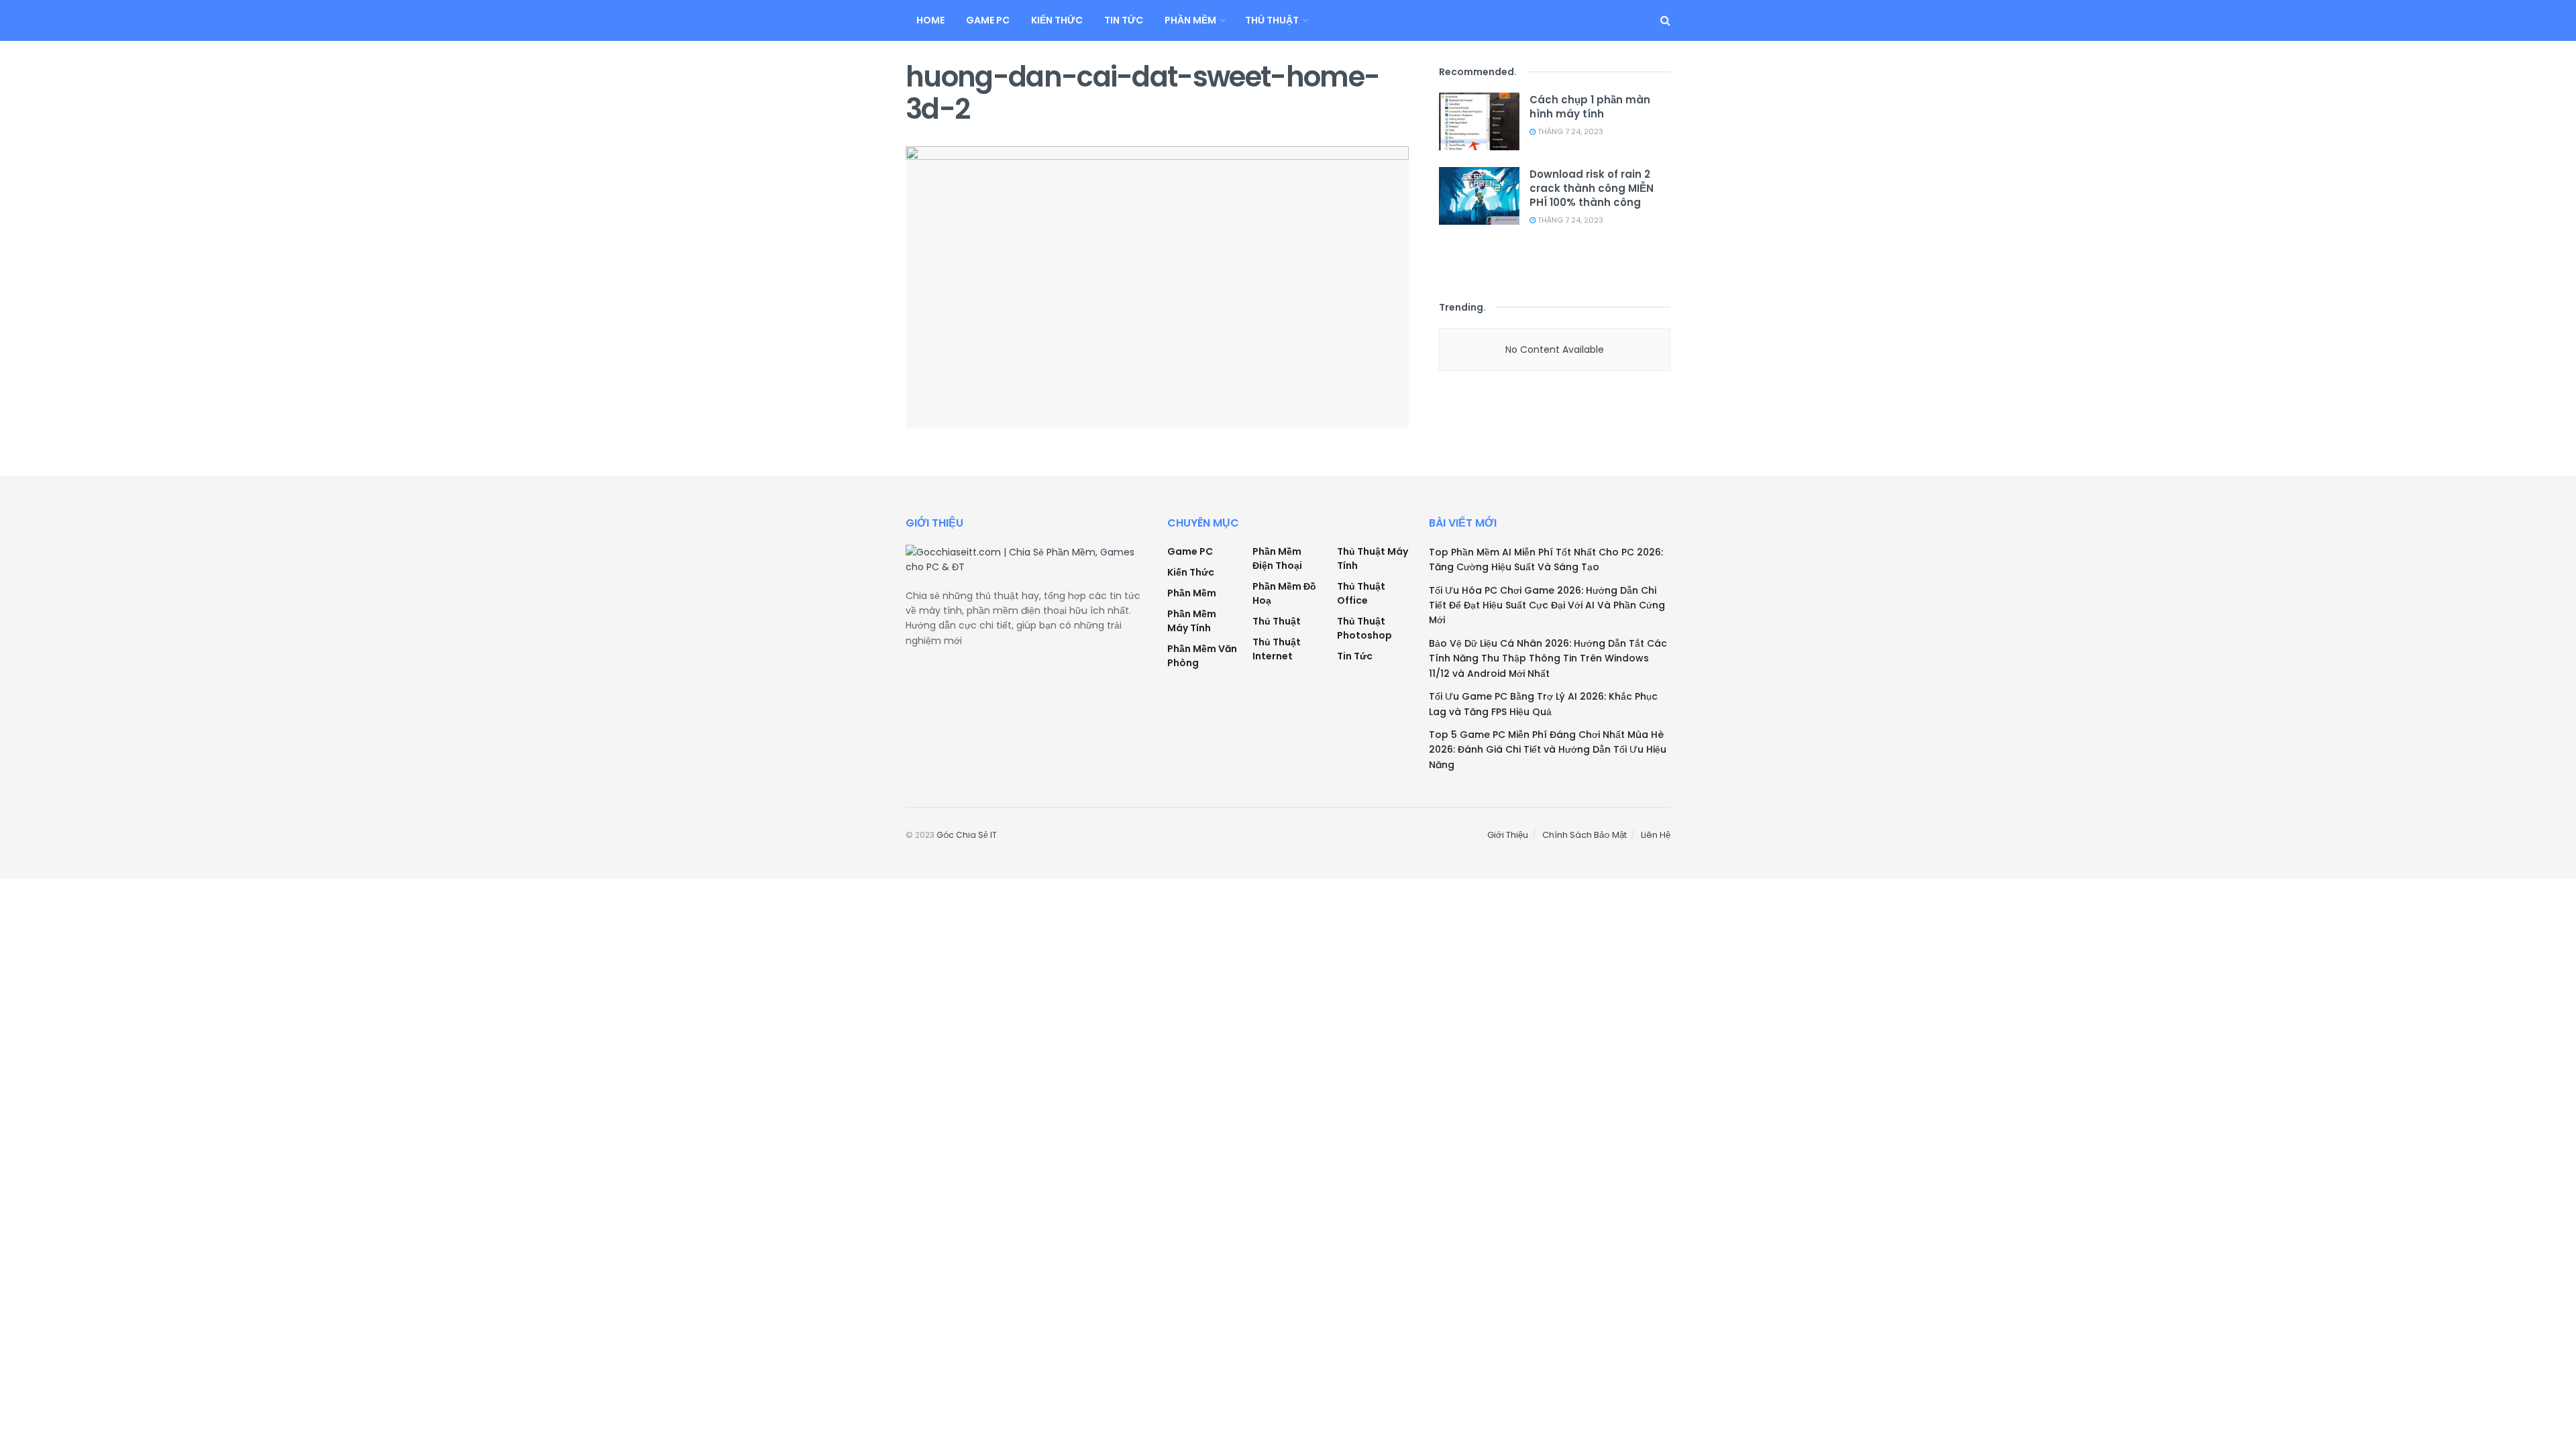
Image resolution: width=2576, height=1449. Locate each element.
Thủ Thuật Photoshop (1364, 628)
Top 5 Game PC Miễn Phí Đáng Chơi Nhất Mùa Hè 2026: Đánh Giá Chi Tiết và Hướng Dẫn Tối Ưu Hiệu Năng (1548, 750)
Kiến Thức (1057, 20)
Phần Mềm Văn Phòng (1202, 656)
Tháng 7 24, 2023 (1569, 131)
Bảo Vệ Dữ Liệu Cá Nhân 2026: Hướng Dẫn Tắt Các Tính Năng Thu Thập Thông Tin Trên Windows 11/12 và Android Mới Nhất (1548, 658)
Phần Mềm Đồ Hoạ (1284, 593)
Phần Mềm (1190, 20)
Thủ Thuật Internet (1277, 649)
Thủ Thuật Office (1361, 593)
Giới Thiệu (1508, 835)
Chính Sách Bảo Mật (1585, 835)
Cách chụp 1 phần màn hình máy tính (1590, 107)
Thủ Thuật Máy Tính (1373, 558)
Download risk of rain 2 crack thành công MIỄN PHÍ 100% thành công (1592, 188)
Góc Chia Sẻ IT (967, 835)
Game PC (988, 20)
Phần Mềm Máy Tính (1192, 621)
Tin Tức (1124, 20)
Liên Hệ (1656, 835)
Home (930, 20)
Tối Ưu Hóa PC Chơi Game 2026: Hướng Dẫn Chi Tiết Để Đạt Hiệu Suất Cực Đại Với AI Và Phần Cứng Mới (1547, 605)
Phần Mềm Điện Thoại (1277, 558)
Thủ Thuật (1272, 20)
